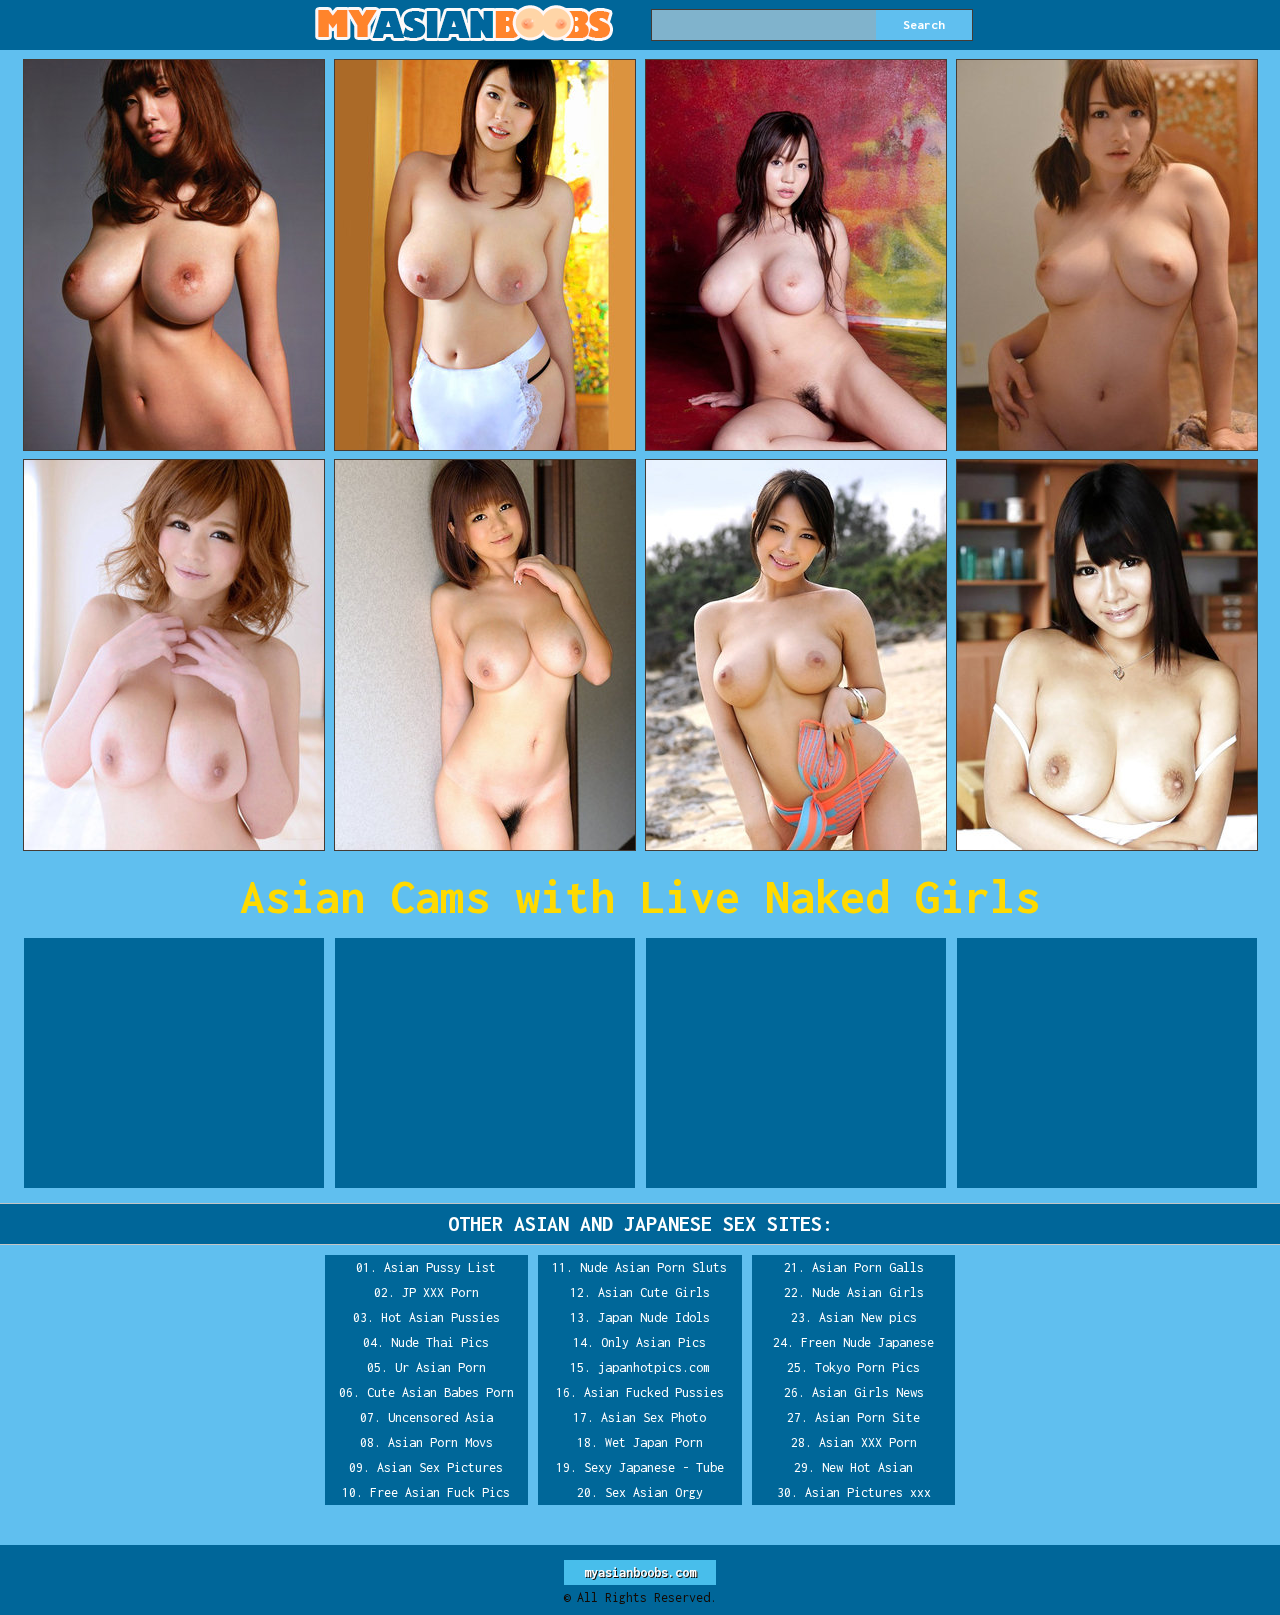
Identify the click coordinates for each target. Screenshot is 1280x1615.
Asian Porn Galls (868, 1267)
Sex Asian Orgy (654, 1492)
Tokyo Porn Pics (867, 1367)
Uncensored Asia (440, 1417)
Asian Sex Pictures (440, 1467)
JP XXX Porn (440, 1292)
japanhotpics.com (654, 1367)
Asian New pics (868, 1317)
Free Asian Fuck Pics (440, 1492)
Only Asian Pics (653, 1342)
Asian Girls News (868, 1392)
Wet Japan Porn (654, 1442)
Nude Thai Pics (440, 1342)
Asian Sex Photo (653, 1417)
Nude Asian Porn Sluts (653, 1267)
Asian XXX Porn (868, 1442)
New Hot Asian (867, 1467)
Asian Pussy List (440, 1267)
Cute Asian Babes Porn (440, 1392)
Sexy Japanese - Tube (654, 1467)
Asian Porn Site (867, 1417)
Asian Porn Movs (440, 1442)
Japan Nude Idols (654, 1317)
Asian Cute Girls (654, 1292)
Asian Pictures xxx (868, 1492)
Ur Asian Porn (440, 1367)
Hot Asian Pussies (440, 1317)
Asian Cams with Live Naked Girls (640, 896)
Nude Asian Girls (868, 1292)
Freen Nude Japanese (867, 1342)
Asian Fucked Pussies (654, 1392)
